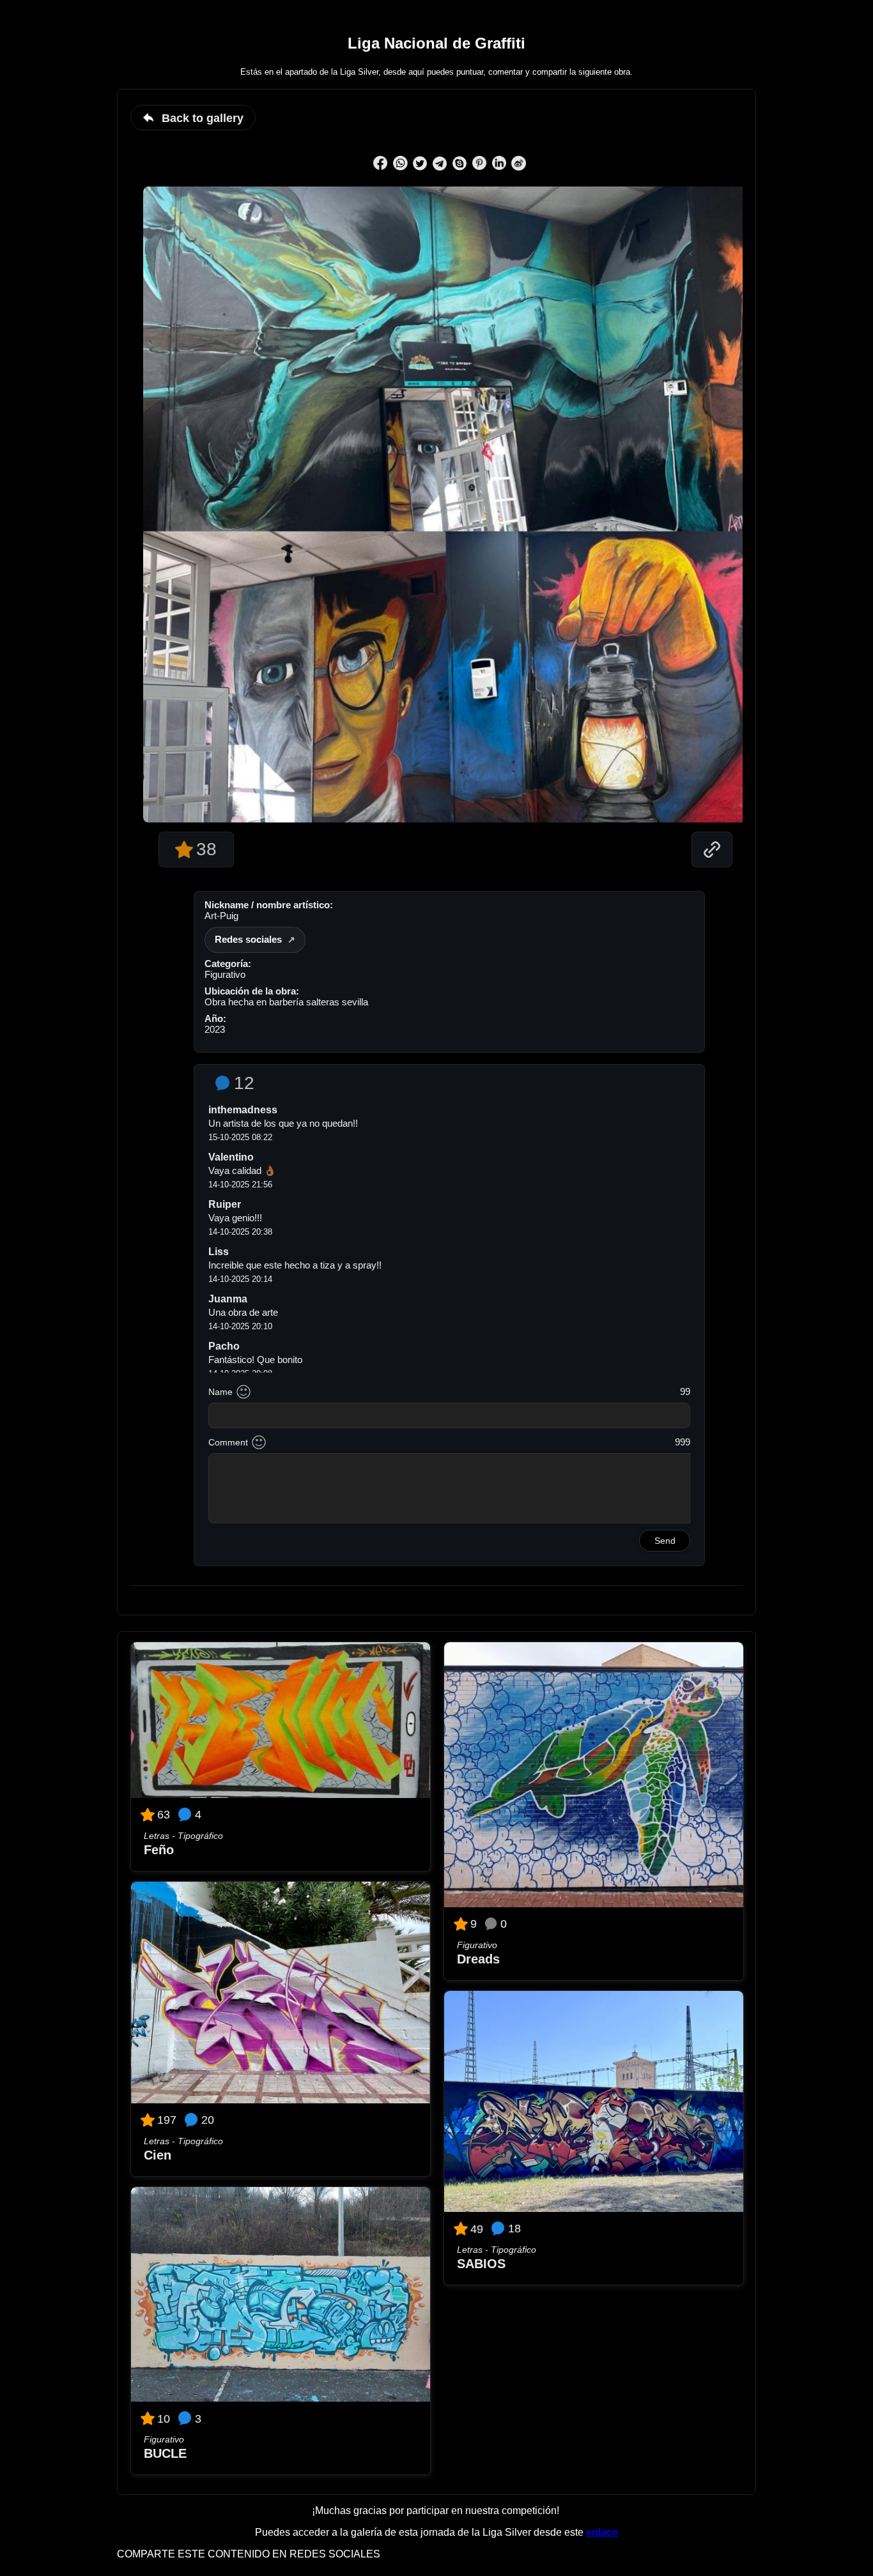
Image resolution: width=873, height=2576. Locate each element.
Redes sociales (248, 939)
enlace (602, 2532)
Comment (228, 1442)
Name (220, 1392)
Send (665, 1541)
